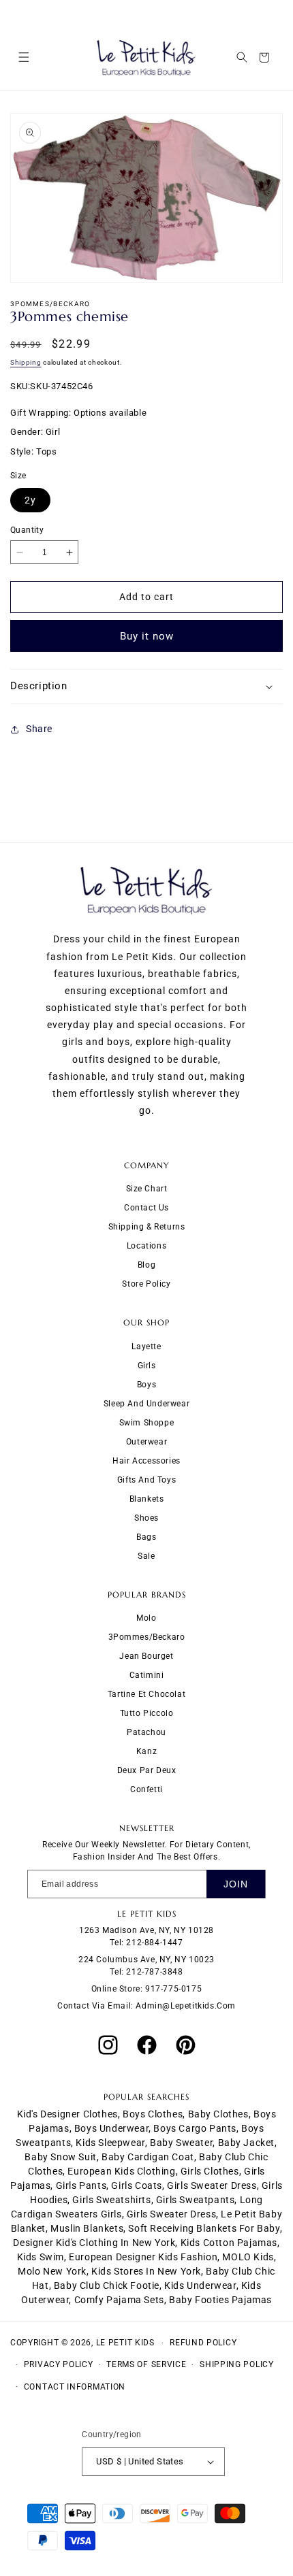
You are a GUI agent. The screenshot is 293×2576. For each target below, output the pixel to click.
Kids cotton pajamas (229, 2243)
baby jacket (247, 2143)
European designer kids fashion (143, 2257)
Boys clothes (153, 2114)
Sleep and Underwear (146, 1404)
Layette (146, 1347)
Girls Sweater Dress (171, 2214)
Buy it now (147, 636)
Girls (147, 1366)
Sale (146, 1556)
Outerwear (146, 1442)
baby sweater (181, 2143)
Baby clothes (218, 2114)
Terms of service (146, 2364)
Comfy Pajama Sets (119, 2300)
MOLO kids (248, 2257)
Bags (146, 1537)
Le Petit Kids (125, 2343)
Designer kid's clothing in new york (94, 2243)
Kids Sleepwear (110, 2143)
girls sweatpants (196, 2200)
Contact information (75, 2387)
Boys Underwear (111, 2128)
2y (30, 500)
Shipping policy (237, 2364)
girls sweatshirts (111, 2200)
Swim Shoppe (147, 1423)
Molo (146, 1618)
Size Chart (147, 1189)
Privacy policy (59, 2364)
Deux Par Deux (147, 1770)
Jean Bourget (146, 1656)
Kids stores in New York (146, 2271)
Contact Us (146, 1208)
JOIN (236, 1884)
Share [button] (39, 729)
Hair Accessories (146, 1461)
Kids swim (41, 2257)
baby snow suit (60, 2157)
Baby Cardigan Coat (148, 2157)
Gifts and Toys (146, 1480)
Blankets (147, 1499)
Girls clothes (210, 2171)
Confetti (146, 1789)
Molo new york (52, 2271)
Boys (146, 1385)
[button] (24, 57)
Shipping (26, 362)
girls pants (81, 2185)
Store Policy (146, 1284)
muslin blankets (87, 2228)
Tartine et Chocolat (146, 1694)
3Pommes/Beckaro (147, 1637)
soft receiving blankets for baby (204, 2228)
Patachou (146, 1732)
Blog (146, 1265)
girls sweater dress (212, 2185)
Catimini (147, 1675)
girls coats (137, 2185)
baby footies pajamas (220, 2300)
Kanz (146, 1751)
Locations (146, 1246)
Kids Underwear (200, 2285)
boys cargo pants (195, 2128)
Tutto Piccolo (147, 1713)
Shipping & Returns (147, 1227)
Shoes (146, 1518)
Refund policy (203, 2343)
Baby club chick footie (107, 2285)
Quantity (27, 530)
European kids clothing (121, 2171)
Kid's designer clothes (67, 2114)
